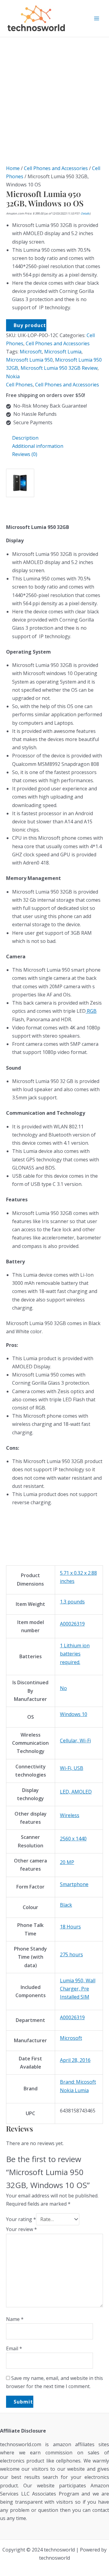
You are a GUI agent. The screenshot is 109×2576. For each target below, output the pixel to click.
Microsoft (31, 352)
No (63, 1688)
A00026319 (72, 1624)
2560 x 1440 (73, 1839)
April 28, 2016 (75, 2060)
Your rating (21, 2219)
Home (13, 168)
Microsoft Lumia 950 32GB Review (59, 368)
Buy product (30, 325)
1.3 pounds (72, 1602)
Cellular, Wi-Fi (75, 1741)
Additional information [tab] (38, 446)
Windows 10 (74, 1714)
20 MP (67, 1862)
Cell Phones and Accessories (56, 168)
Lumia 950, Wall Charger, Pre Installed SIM (78, 1989)
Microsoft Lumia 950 (29, 360)
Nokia (13, 376)
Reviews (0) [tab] (25, 454)
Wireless (70, 1815)
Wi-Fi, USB (72, 1768)
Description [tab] (25, 438)
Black (66, 1905)
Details (85, 213)
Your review (21, 2229)
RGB (91, 1011)
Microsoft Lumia (63, 352)
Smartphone (74, 1884)
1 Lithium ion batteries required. (75, 1654)
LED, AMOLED (76, 1792)
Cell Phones (19, 385)
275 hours (71, 1954)
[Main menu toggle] (97, 18)
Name (15, 2319)
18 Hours (70, 1927)
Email (14, 2348)
